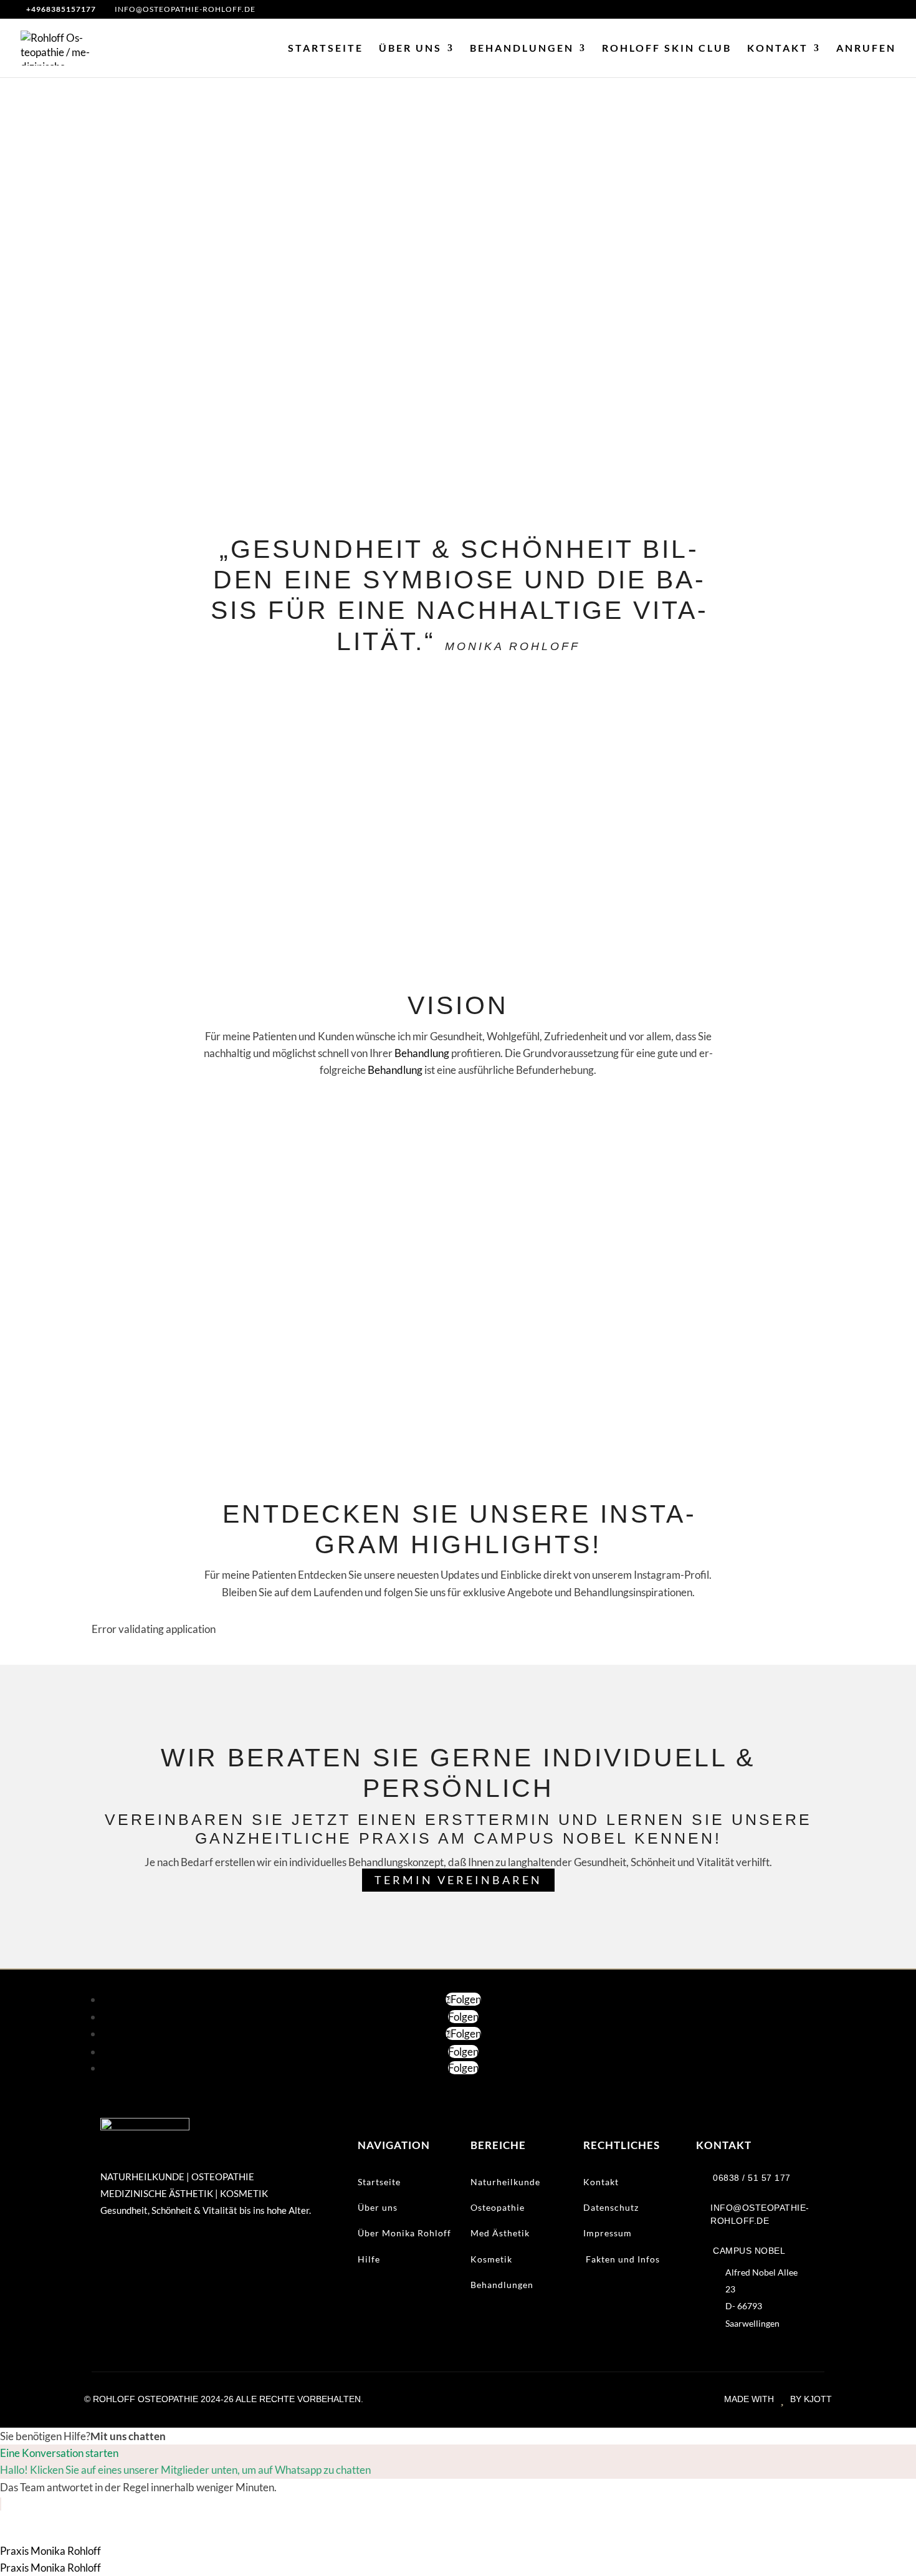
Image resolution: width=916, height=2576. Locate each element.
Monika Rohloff (469, 1362)
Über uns (410, 49)
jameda (519, 1414)
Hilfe (369, 2259)
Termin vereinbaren (458, 1880)
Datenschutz (611, 2207)
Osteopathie (498, 2207)
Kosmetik (491, 2259)
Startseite (326, 49)
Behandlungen (522, 49)
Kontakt (778, 49)
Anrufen (866, 49)
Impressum (608, 2233)
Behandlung (422, 1053)
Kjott (818, 2399)
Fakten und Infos (622, 2259)
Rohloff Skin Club (667, 49)
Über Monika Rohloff (404, 2233)
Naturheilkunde (505, 2182)
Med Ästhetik (500, 2233)
